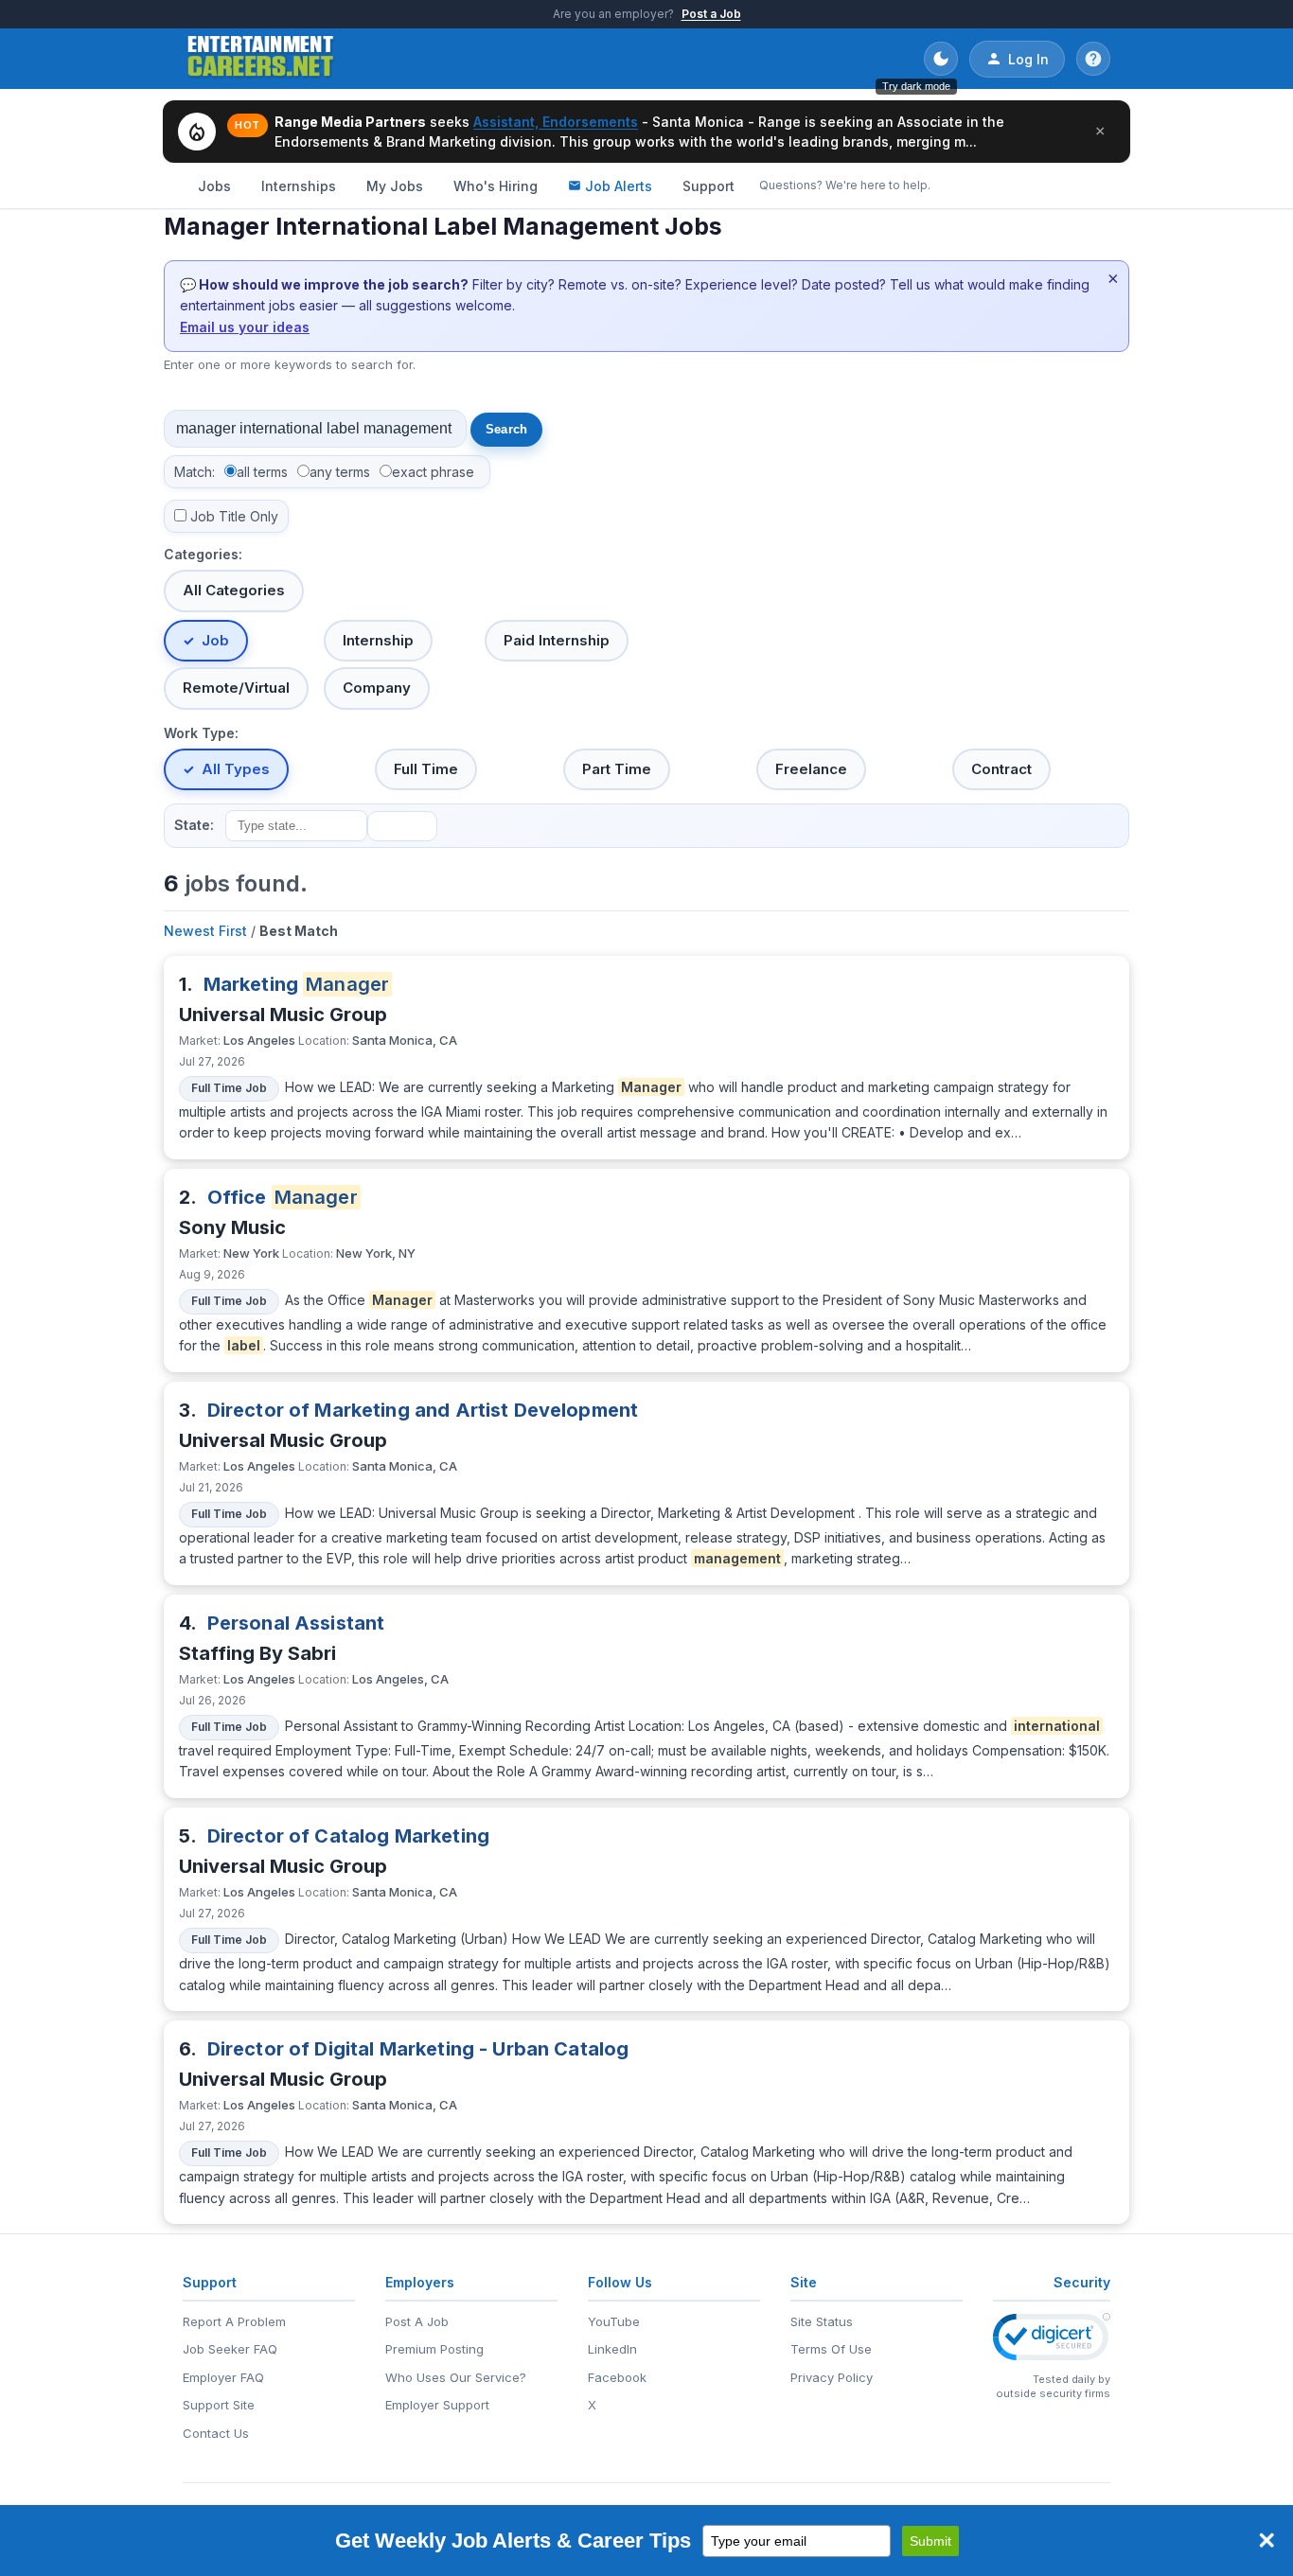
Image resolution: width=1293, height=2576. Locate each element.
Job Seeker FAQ (230, 2349)
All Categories (234, 590)
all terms (262, 472)
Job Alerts (619, 186)
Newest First (205, 931)
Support (708, 186)
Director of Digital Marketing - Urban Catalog (418, 2049)
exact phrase (433, 472)
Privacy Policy (832, 2377)
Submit (930, 2541)
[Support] (1093, 59)
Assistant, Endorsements (556, 122)
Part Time (617, 769)
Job (215, 640)
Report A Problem (234, 2321)
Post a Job (711, 14)
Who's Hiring (496, 186)
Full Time (426, 769)
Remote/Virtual (236, 688)
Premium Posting (434, 2349)
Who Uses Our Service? (456, 2377)
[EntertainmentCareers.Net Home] (261, 59)
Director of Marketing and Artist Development (423, 1410)
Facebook (617, 2377)
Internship (378, 640)
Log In (1028, 59)
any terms (340, 472)
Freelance (811, 769)
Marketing (297, 984)
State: (194, 825)
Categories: (203, 554)
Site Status (822, 2321)
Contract (1001, 769)
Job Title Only (234, 516)
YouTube (614, 2321)
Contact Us (216, 2433)
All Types (236, 769)
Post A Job (417, 2321)
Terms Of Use (831, 2349)
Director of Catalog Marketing (348, 1836)
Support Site (219, 2405)
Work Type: (201, 733)
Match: (195, 472)
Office (283, 1197)
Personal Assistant (296, 1623)
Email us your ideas (245, 327)
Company (377, 688)
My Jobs (395, 186)
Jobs (214, 186)
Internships (299, 186)
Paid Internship (557, 640)
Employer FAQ (223, 2377)
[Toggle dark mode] (941, 59)
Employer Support (437, 2405)
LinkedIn (612, 2349)
